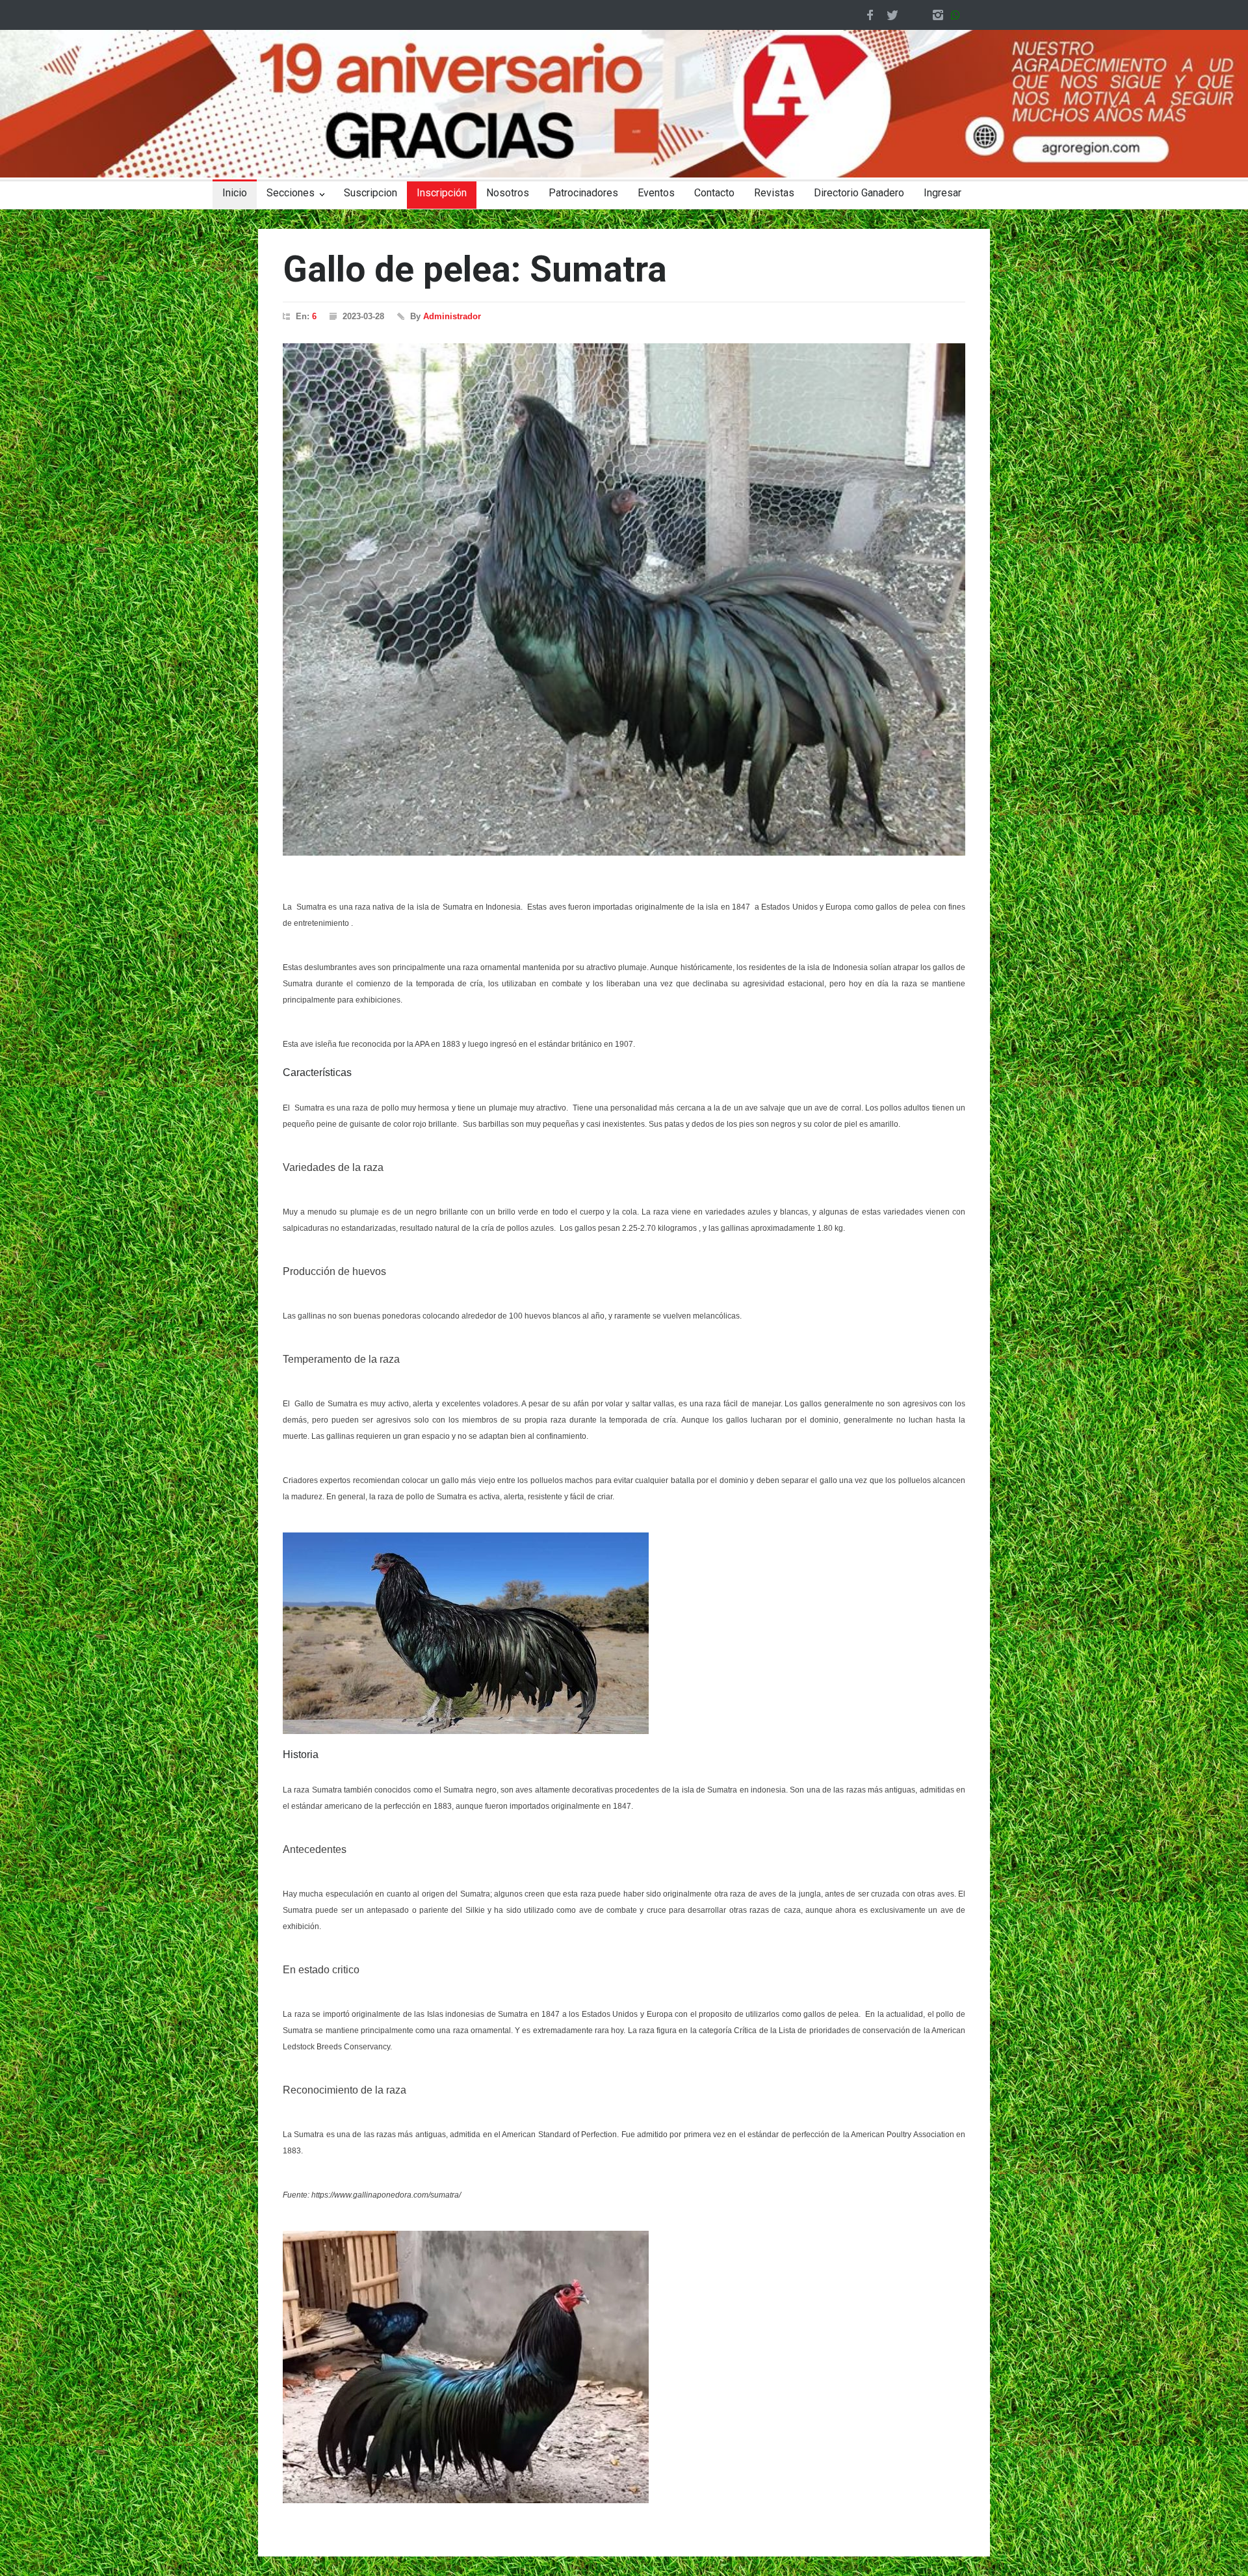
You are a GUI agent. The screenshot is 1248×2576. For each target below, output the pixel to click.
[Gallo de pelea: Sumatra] (624, 599)
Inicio (235, 193)
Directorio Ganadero (859, 193)
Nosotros (508, 193)
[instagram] (938, 15)
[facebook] (870, 15)
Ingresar (942, 193)
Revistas (774, 193)
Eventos (656, 193)
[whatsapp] (958, 15)
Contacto (714, 193)
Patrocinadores (583, 193)
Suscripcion (370, 193)
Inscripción (442, 193)
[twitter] (892, 15)
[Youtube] (915, 15)
